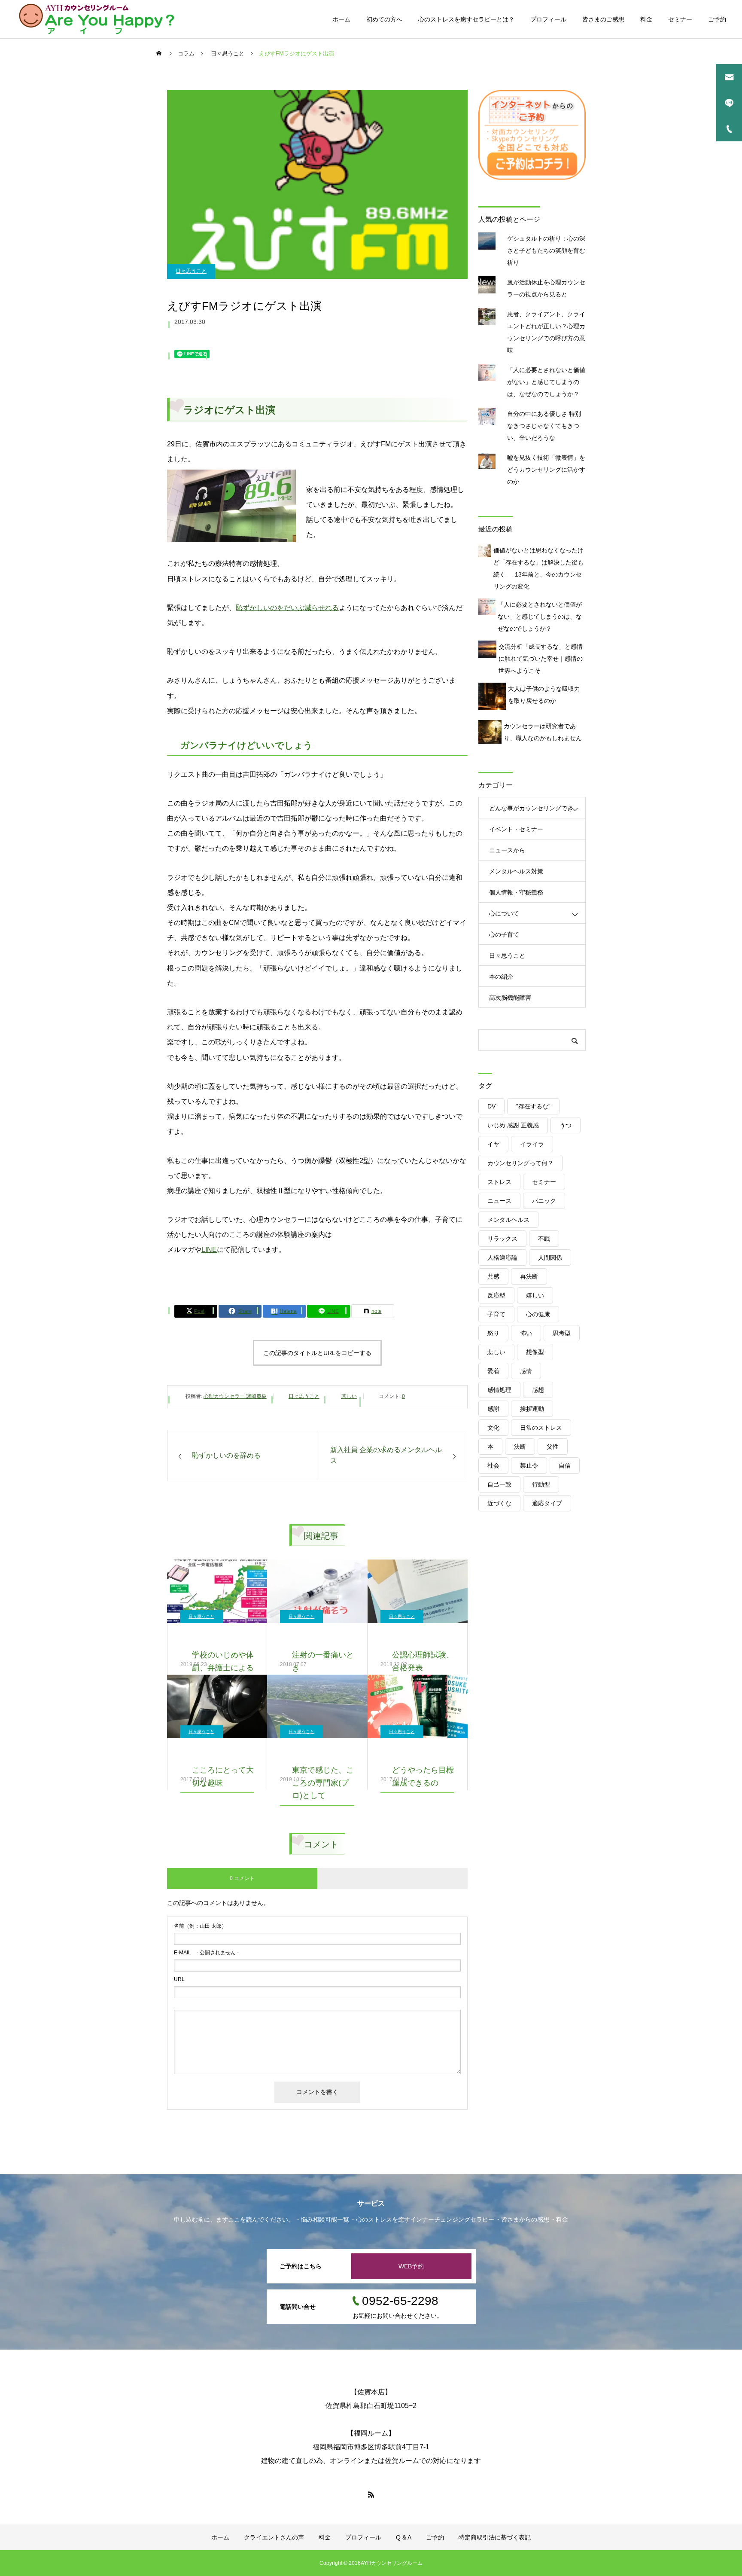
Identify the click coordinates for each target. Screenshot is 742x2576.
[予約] (532, 178)
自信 (565, 1465)
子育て (496, 1314)
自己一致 (499, 1484)
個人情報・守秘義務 (516, 892)
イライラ (532, 1144)
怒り (493, 1333)
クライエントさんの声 (274, 2537)
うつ (566, 1125)
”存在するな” (533, 1106)
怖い (526, 1333)
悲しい (349, 1396)
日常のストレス (541, 1428)
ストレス (499, 1182)
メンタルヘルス (508, 1220)
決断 (520, 1447)
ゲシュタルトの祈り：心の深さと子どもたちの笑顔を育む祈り (546, 250)
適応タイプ (547, 1503)
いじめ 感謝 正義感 (513, 1125)
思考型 (562, 1333)
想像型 (535, 1352)
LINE (209, 1250)
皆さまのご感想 (603, 19)
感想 (538, 1390)
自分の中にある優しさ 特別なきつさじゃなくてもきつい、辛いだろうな (544, 426)
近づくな (499, 1503)
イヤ (493, 1144)
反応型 (496, 1295)
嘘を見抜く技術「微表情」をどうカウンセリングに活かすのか (546, 470)
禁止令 (529, 1465)
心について (504, 913)
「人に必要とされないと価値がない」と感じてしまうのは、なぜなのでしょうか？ (546, 382)
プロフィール (548, 19)
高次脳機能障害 (510, 998)
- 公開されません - (206, 1953)
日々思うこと (191, 271)
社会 (493, 1465)
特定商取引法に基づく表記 (495, 2537)
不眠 (544, 1239)
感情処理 (499, 1390)
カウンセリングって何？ (520, 1163)
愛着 (493, 1371)
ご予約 (717, 19)
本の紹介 (501, 977)
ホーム (341, 19)
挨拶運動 (532, 1409)
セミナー (680, 19)
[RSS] (371, 2494)
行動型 (541, 1484)
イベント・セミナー (516, 829)
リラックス (502, 1239)
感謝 (493, 1409)
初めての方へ (384, 19)
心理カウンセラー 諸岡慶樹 (235, 1396)
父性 (553, 1447)
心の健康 (538, 1314)
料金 (646, 19)
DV (491, 1106)
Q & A (404, 2537)
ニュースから (507, 850)
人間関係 (550, 1257)
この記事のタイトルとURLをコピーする (317, 1353)
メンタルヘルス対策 (516, 871)
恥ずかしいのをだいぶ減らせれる (287, 608)
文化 (493, 1428)
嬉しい (535, 1295)
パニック (544, 1201)
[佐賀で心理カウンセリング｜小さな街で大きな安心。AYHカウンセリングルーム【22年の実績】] (97, 19)
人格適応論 (502, 1257)
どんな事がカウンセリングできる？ (531, 812)
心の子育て (504, 934)
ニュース (499, 1201)
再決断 (529, 1276)
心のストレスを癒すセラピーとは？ (466, 19)
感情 (526, 1371)
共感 (493, 1276)
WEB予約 (411, 2266)
